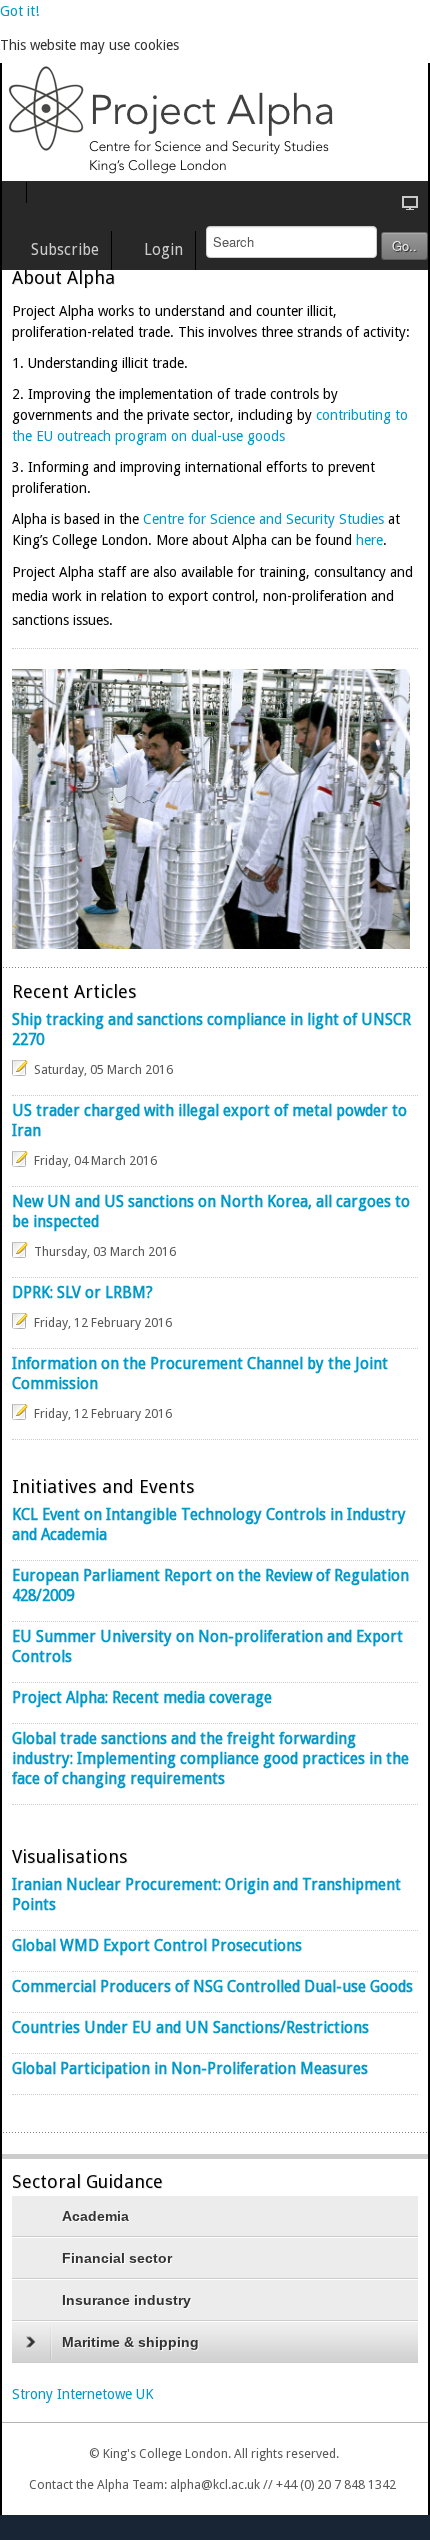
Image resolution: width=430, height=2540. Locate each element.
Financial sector (117, 2258)
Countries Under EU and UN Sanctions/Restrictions (190, 2028)
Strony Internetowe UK (83, 2394)
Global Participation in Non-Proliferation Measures (190, 2069)
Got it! (19, 11)
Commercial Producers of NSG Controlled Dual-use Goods (212, 1987)
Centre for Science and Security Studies (263, 519)
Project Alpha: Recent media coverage (142, 1698)
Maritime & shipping (130, 2342)
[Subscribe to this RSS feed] (402, 1452)
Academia (95, 2216)
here (369, 540)
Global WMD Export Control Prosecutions (157, 1946)
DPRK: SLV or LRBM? (82, 1293)
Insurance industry (126, 2300)
